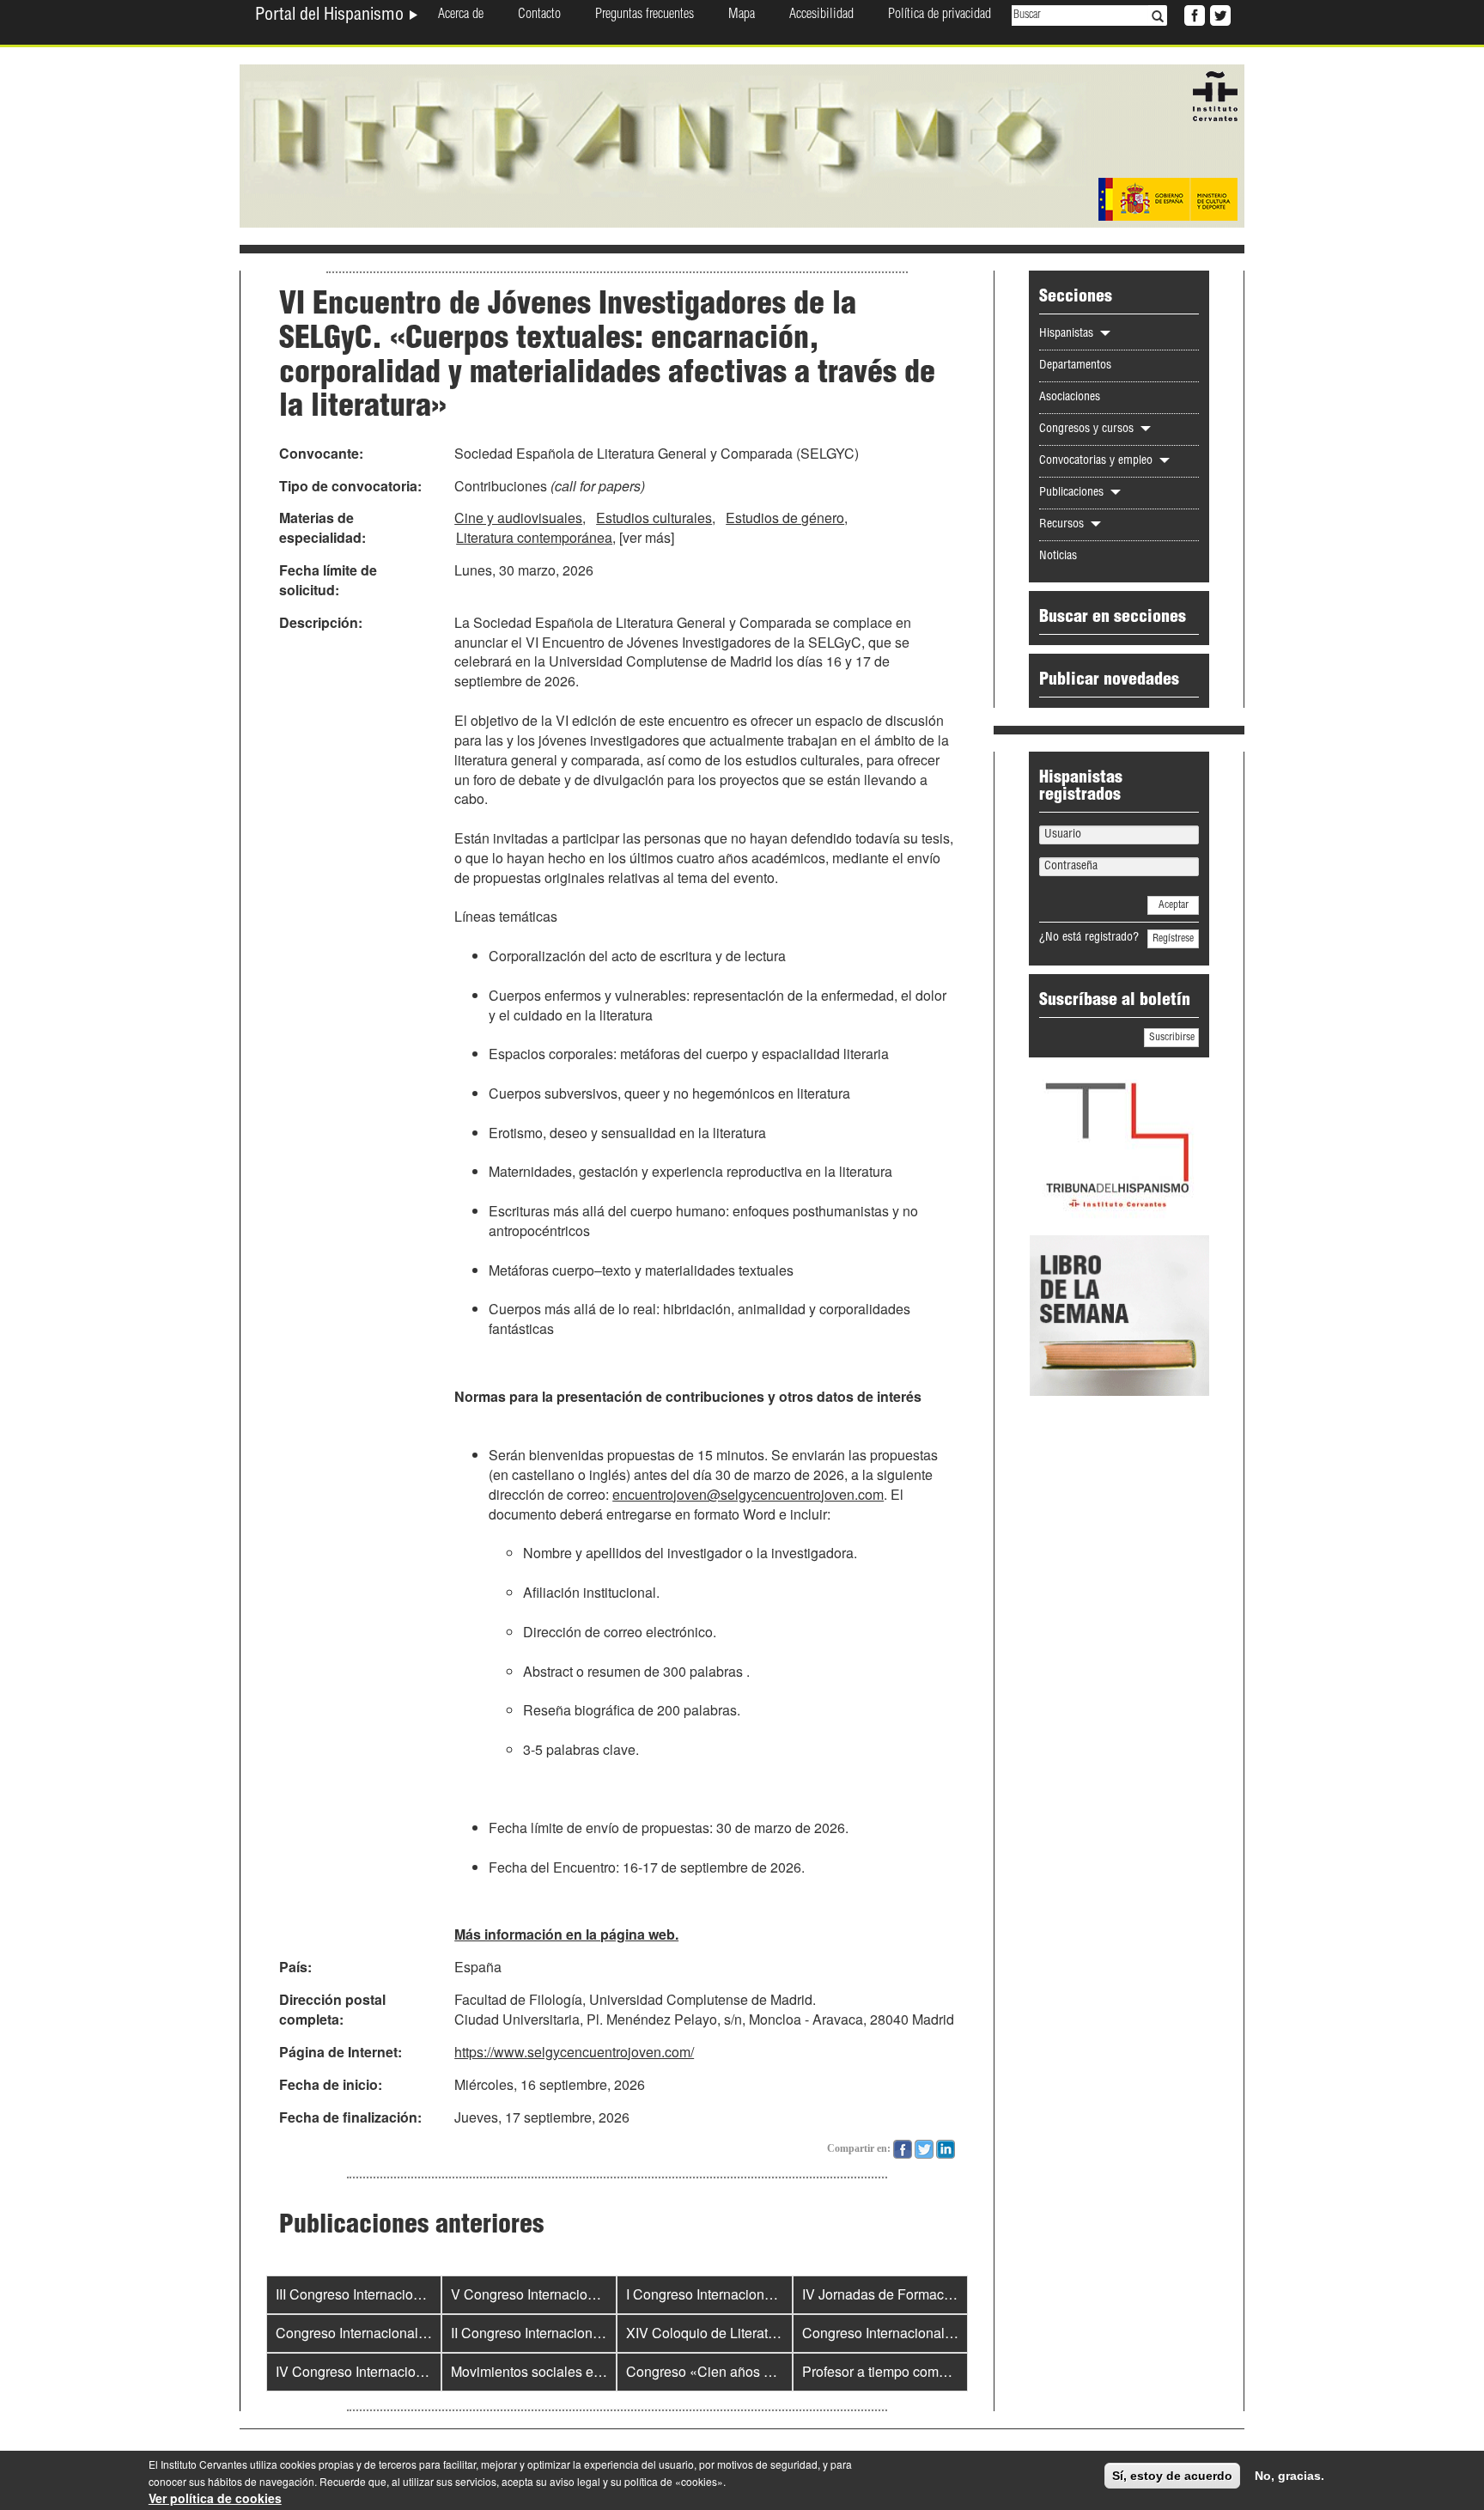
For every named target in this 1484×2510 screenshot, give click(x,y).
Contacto (539, 15)
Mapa (742, 15)
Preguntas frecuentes (645, 15)
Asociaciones (1070, 398)
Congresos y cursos (1088, 430)
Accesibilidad (821, 15)
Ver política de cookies (215, 2498)
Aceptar (1174, 905)
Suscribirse (1172, 1038)
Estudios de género (785, 518)
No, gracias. (1289, 2476)
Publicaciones (1073, 493)
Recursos (1063, 525)
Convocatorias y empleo (1098, 461)
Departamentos (1075, 366)
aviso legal (575, 2481)
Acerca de (461, 15)
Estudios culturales (654, 518)
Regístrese (1173, 939)
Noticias (1058, 557)
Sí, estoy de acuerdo (1172, 2476)
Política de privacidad (940, 15)
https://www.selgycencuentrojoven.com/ (574, 2052)
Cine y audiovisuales (518, 518)
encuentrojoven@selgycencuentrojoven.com (748, 1494)
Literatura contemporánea (534, 537)
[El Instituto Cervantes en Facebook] (1193, 14)
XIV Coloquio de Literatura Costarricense (751, 2333)
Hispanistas (1068, 334)
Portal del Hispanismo (331, 16)
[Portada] (742, 144)
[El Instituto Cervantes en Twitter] (1219, 14)
